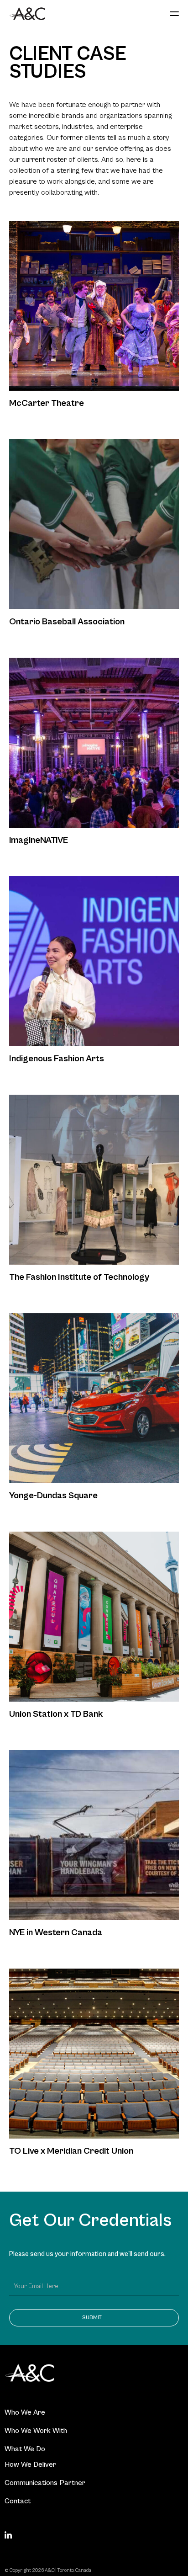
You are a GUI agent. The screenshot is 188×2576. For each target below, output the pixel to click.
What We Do (25, 2449)
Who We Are (25, 2412)
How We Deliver (30, 2464)
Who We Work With (36, 2431)
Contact (18, 2501)
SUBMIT (92, 2318)
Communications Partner (45, 2483)
